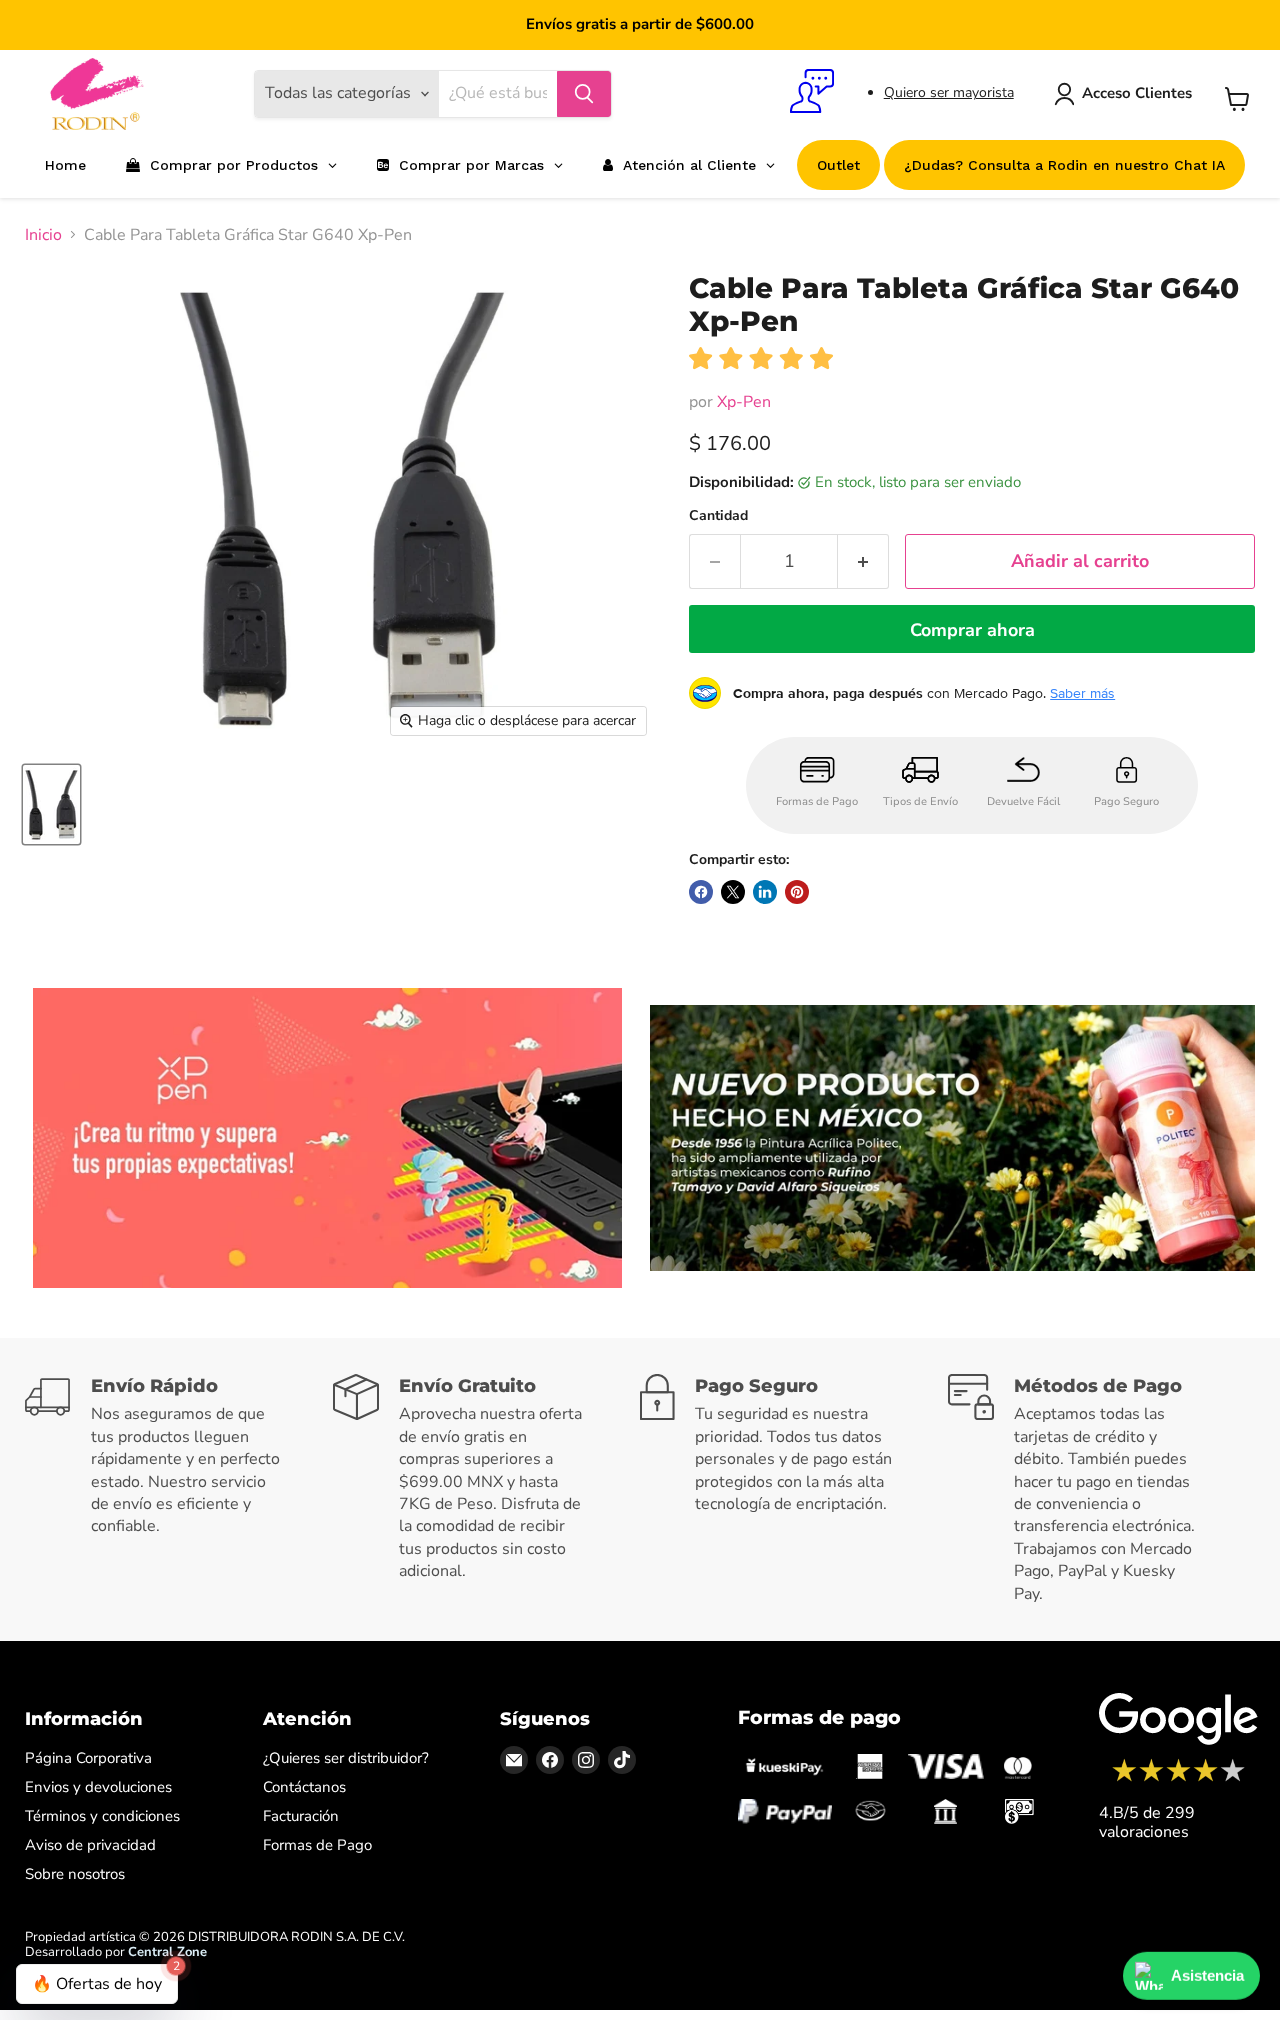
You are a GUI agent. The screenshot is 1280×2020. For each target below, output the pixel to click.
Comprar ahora (972, 630)
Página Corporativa (88, 1758)
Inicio (43, 235)
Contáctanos (304, 1787)
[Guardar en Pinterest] (797, 892)
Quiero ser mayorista (949, 92)
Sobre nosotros (75, 1874)
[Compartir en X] (733, 892)
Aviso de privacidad (90, 1845)
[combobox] (498, 94)
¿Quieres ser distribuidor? (346, 1758)
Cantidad (718, 516)
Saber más (1082, 693)
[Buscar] (584, 94)
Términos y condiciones (102, 1816)
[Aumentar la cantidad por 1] (863, 561)
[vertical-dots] (1178, 1779)
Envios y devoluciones (98, 1787)
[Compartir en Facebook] (701, 892)
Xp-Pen (744, 402)
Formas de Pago (317, 1845)
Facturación (301, 1816)
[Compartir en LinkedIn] (765, 892)
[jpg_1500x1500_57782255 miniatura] (51, 804)
